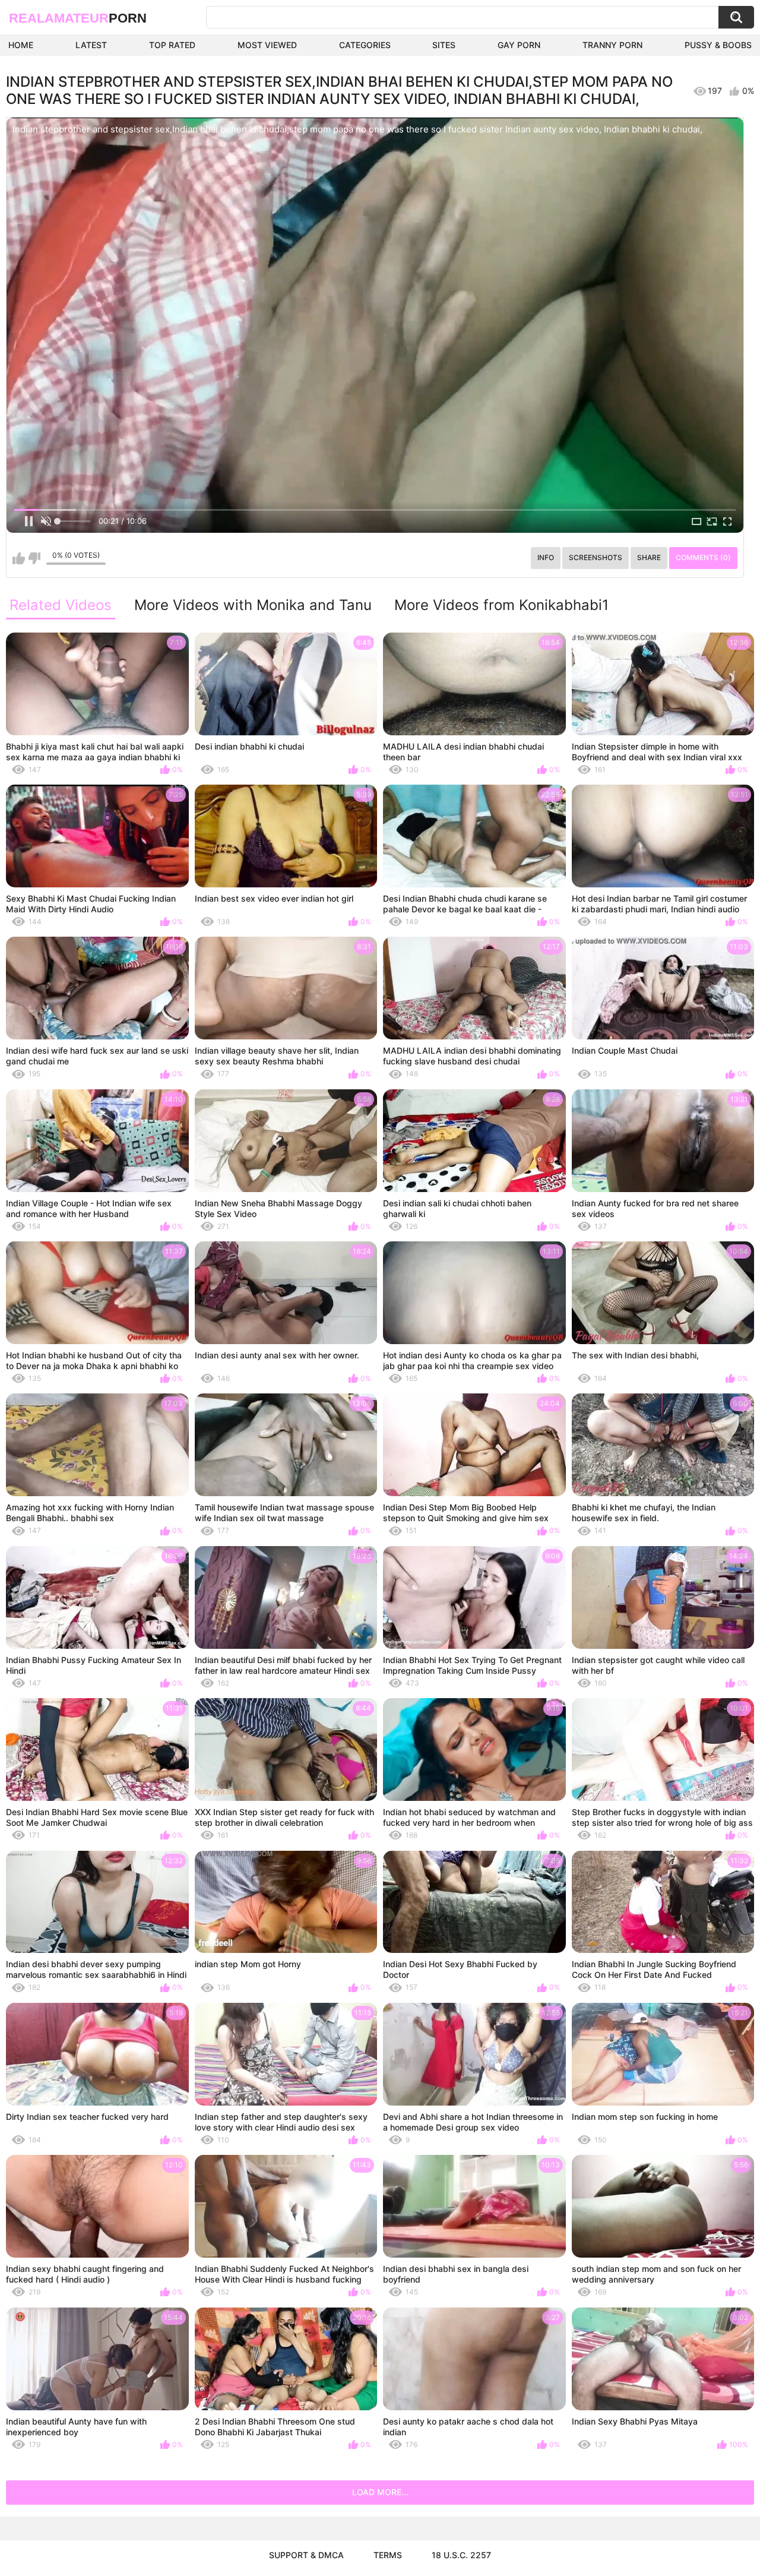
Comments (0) (703, 557)
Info (546, 557)
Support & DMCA (306, 2555)
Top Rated (172, 45)
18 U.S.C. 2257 (461, 2555)
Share (649, 557)
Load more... (380, 2492)
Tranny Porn (612, 45)
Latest (91, 45)
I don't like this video (34, 558)
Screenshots (596, 557)
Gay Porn (519, 45)
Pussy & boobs (718, 45)
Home (21, 45)
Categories (365, 45)
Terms (388, 2555)
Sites (444, 45)
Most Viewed (267, 45)
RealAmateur (78, 18)
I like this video (19, 558)
